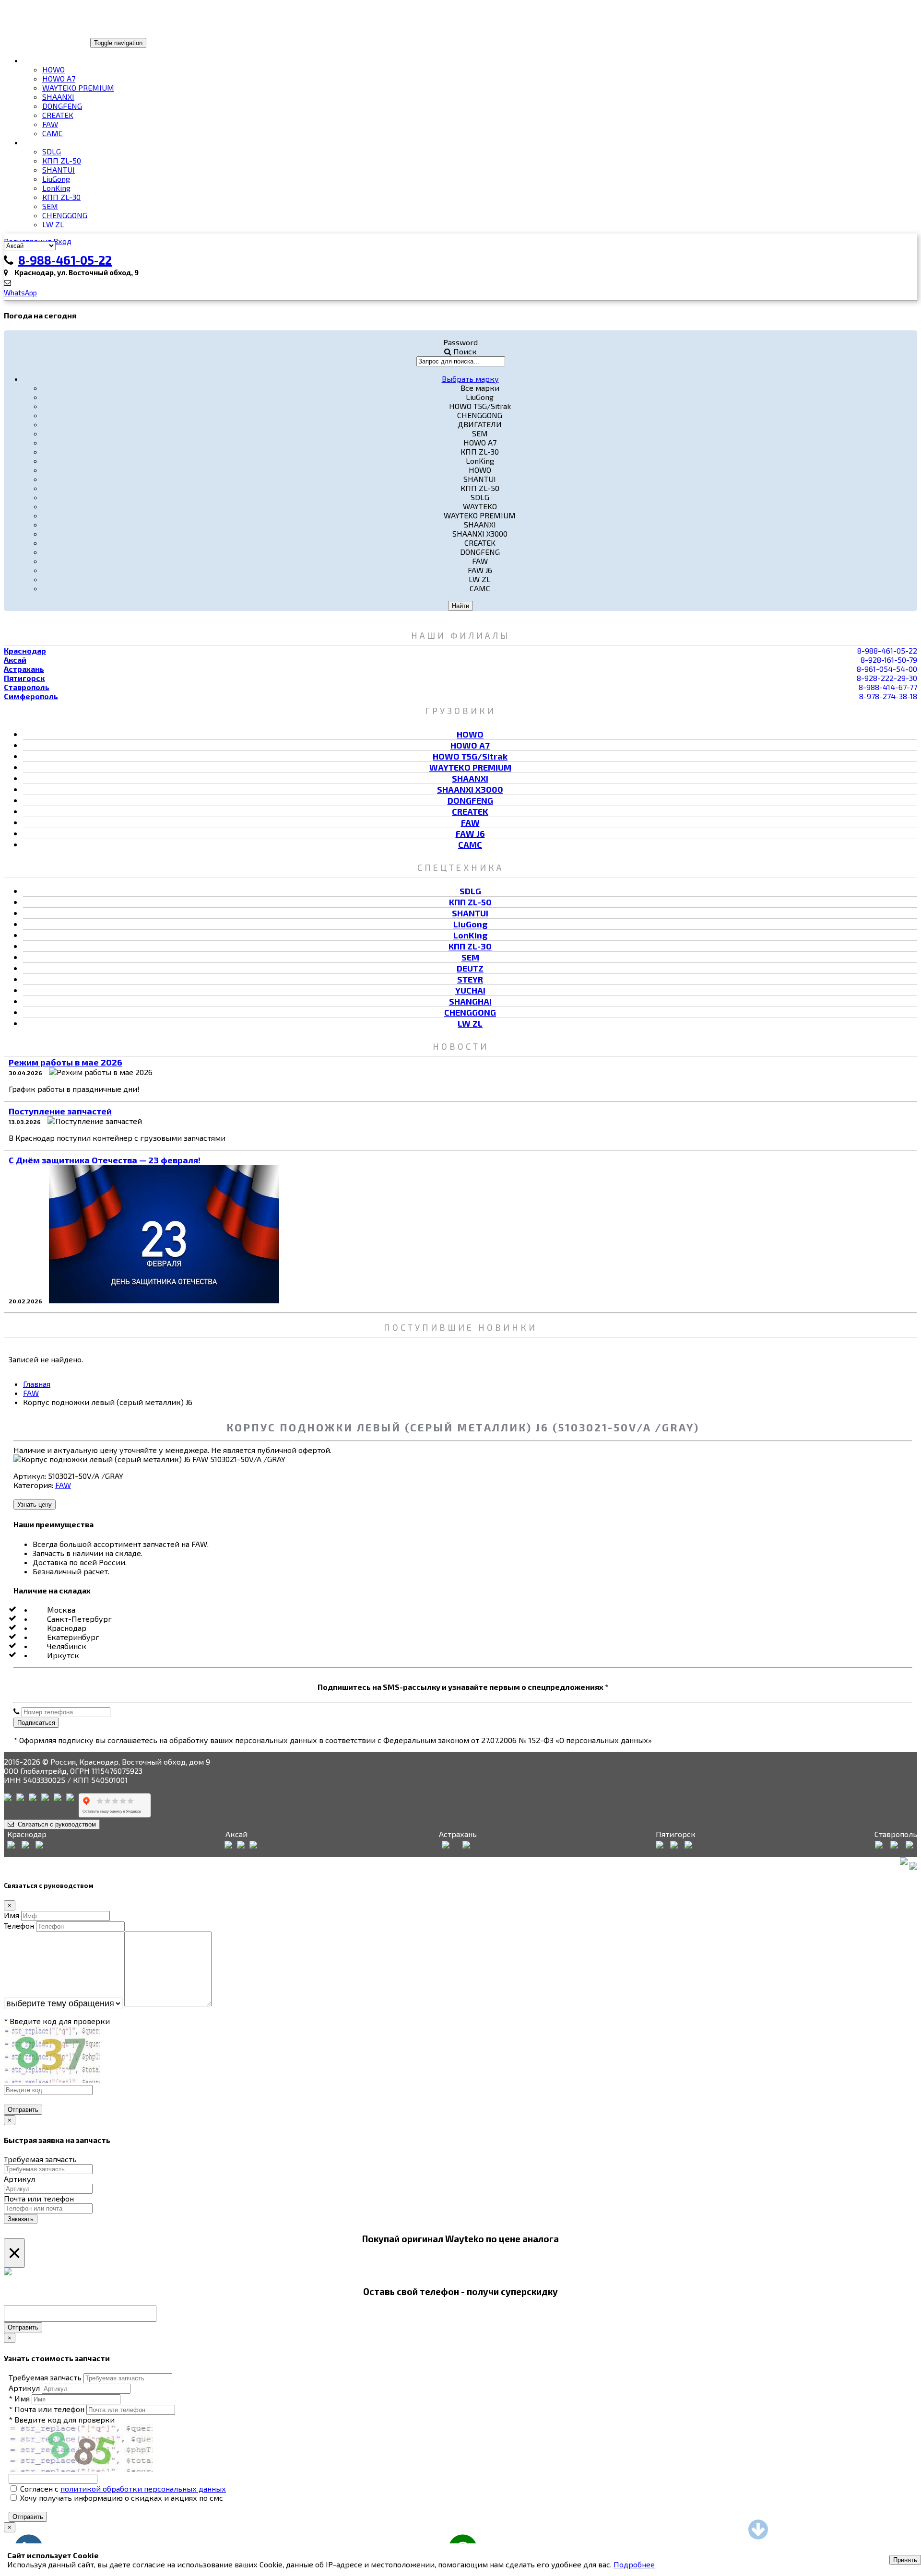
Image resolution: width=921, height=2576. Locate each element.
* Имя (19, 2398)
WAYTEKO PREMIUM (78, 88)
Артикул (19, 2179)
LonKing (56, 188)
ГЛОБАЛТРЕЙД (35, 42)
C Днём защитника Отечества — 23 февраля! (105, 1160)
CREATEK (58, 115)
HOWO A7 (59, 78)
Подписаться (36, 1723)
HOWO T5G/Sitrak (470, 756)
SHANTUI (59, 170)
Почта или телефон (39, 2198)
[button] (470, 378)
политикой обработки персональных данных (143, 2488)
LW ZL (53, 224)
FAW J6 (470, 833)
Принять (905, 2560)
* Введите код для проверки (57, 2021)
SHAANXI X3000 (470, 789)
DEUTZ (470, 968)
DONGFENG (62, 106)
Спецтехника (50, 142)
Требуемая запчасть (40, 2159)
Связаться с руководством (55, 1824)
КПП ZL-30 (61, 197)
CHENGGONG (65, 215)
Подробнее (634, 2564)
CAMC (53, 133)
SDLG (52, 151)
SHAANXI (58, 97)
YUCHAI (470, 990)
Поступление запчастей (60, 1111)
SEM (50, 206)
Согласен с (122, 2488)
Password (460, 342)
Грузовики (45, 60)
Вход (62, 241)
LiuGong (56, 179)
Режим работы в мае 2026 (65, 1062)
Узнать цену (35, 1505)
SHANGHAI (470, 1001)
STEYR (470, 979)
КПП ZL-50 (62, 160)
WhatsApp (20, 293)
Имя (12, 1915)
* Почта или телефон (47, 2409)
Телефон (19, 1926)
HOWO (53, 69)
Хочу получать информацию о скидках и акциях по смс (121, 2498)
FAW (50, 124)
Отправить (23, 2110)
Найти (460, 606)
